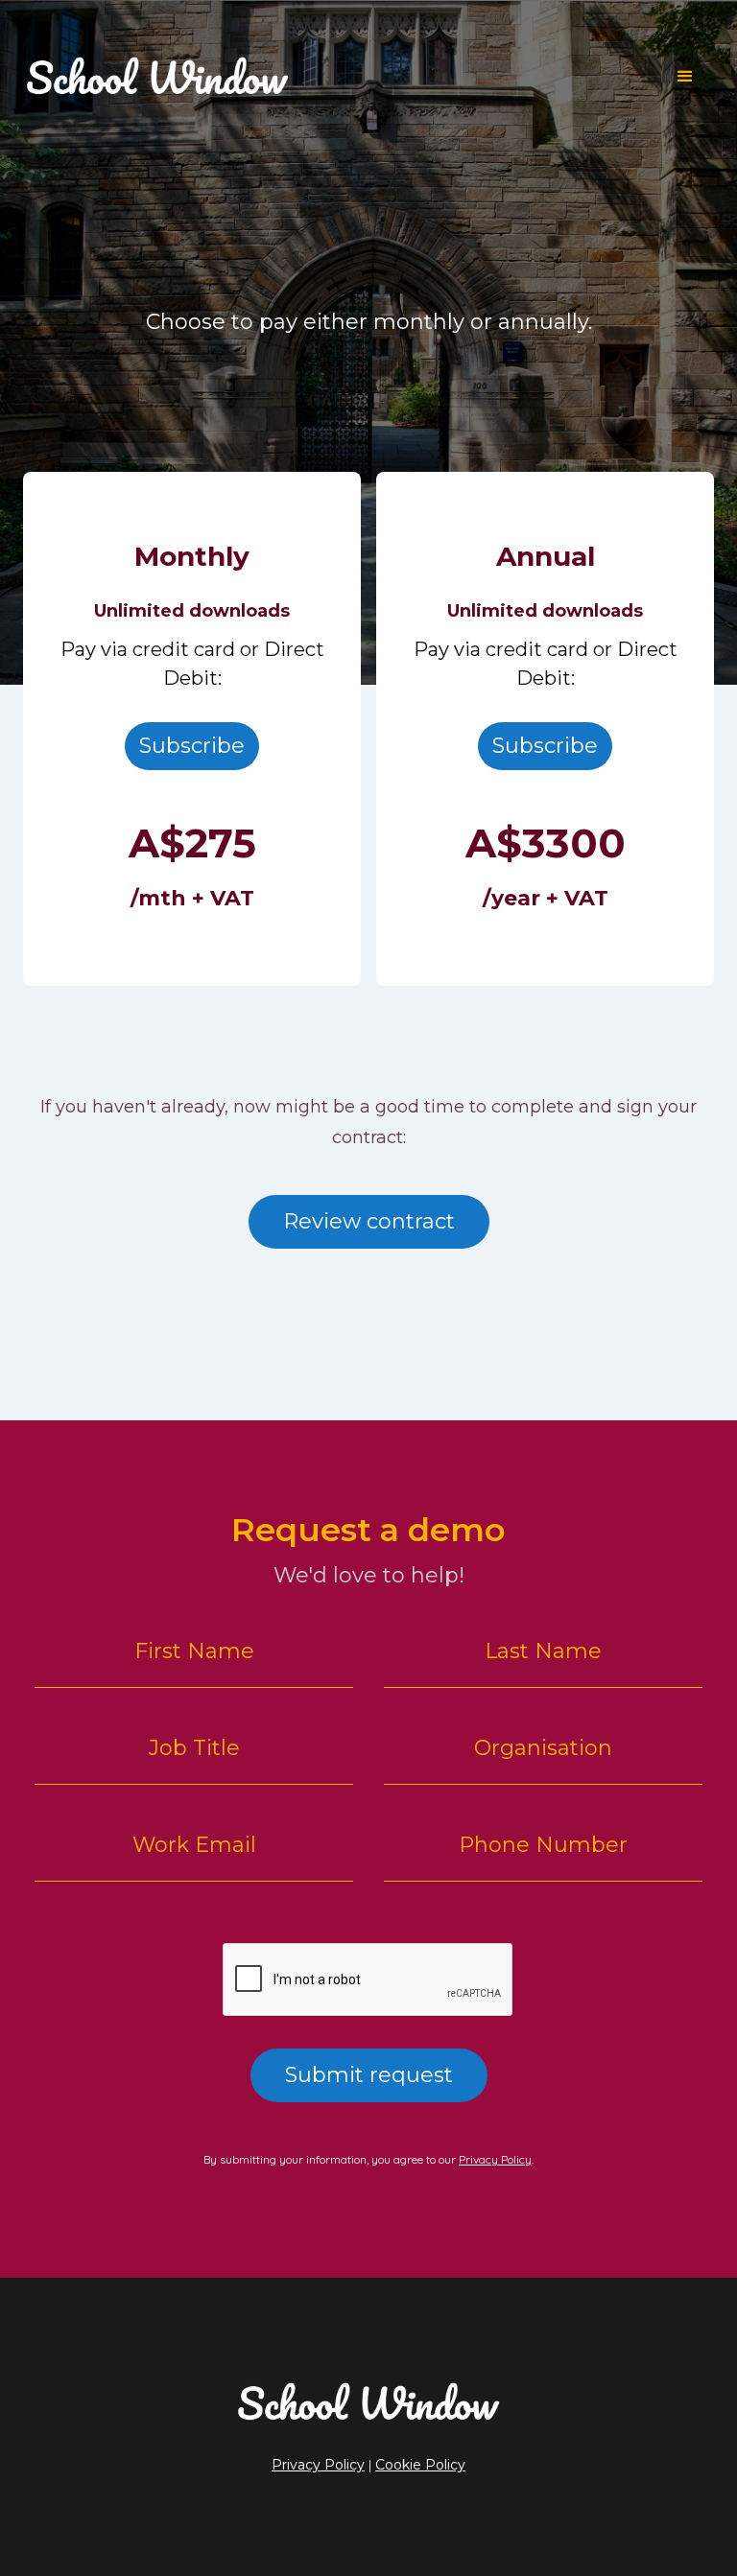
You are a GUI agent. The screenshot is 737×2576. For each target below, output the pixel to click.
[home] (340, 76)
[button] (685, 77)
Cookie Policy (420, 2465)
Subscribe (192, 746)
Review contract (369, 1221)
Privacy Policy (495, 2159)
